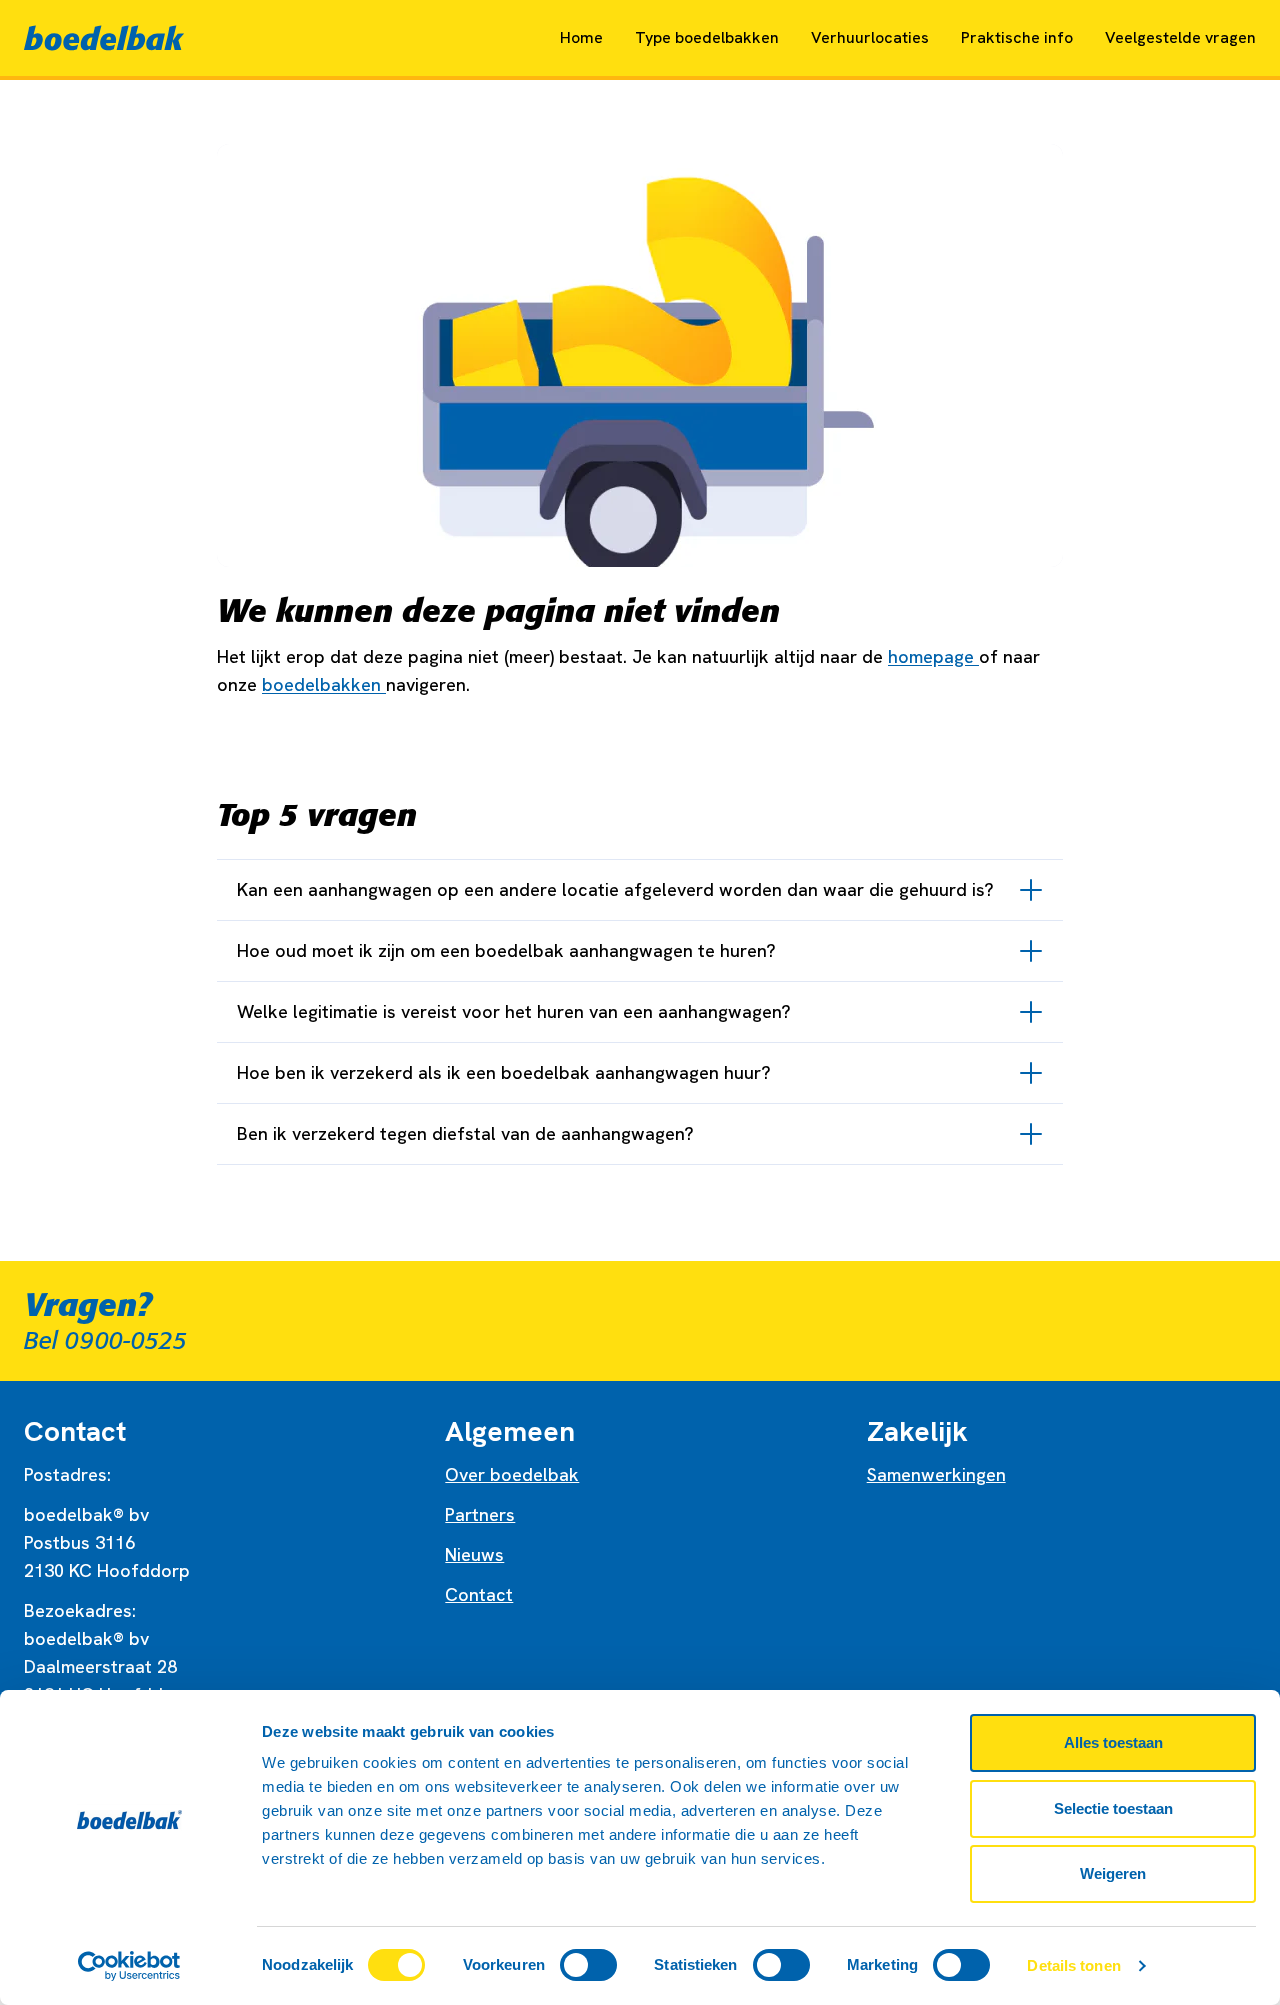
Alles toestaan (1113, 1742)
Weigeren (1113, 1873)
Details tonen (1073, 1965)
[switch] (588, 1965)
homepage (933, 656)
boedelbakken (324, 684)
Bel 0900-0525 (105, 1341)
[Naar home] (104, 38)
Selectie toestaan (1113, 1808)
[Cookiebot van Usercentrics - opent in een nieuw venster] (129, 1966)
